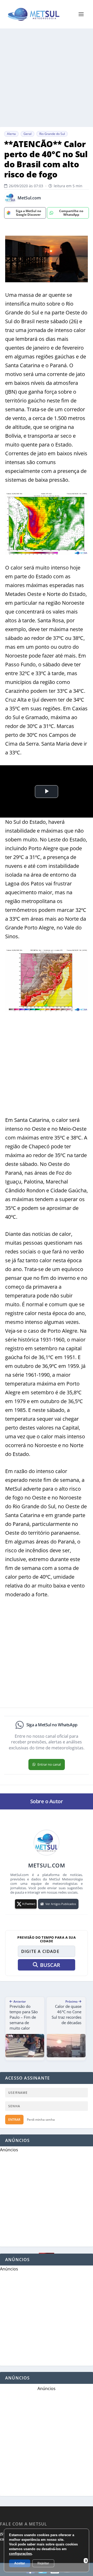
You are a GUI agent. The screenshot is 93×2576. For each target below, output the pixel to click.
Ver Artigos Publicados (61, 1904)
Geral (28, 134)
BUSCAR (50, 1965)
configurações (20, 2554)
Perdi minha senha (41, 2120)
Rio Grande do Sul (52, 134)
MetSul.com (29, 198)
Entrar (14, 2120)
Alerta (11, 134)
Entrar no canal (49, 1764)
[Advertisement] (47, 78)
